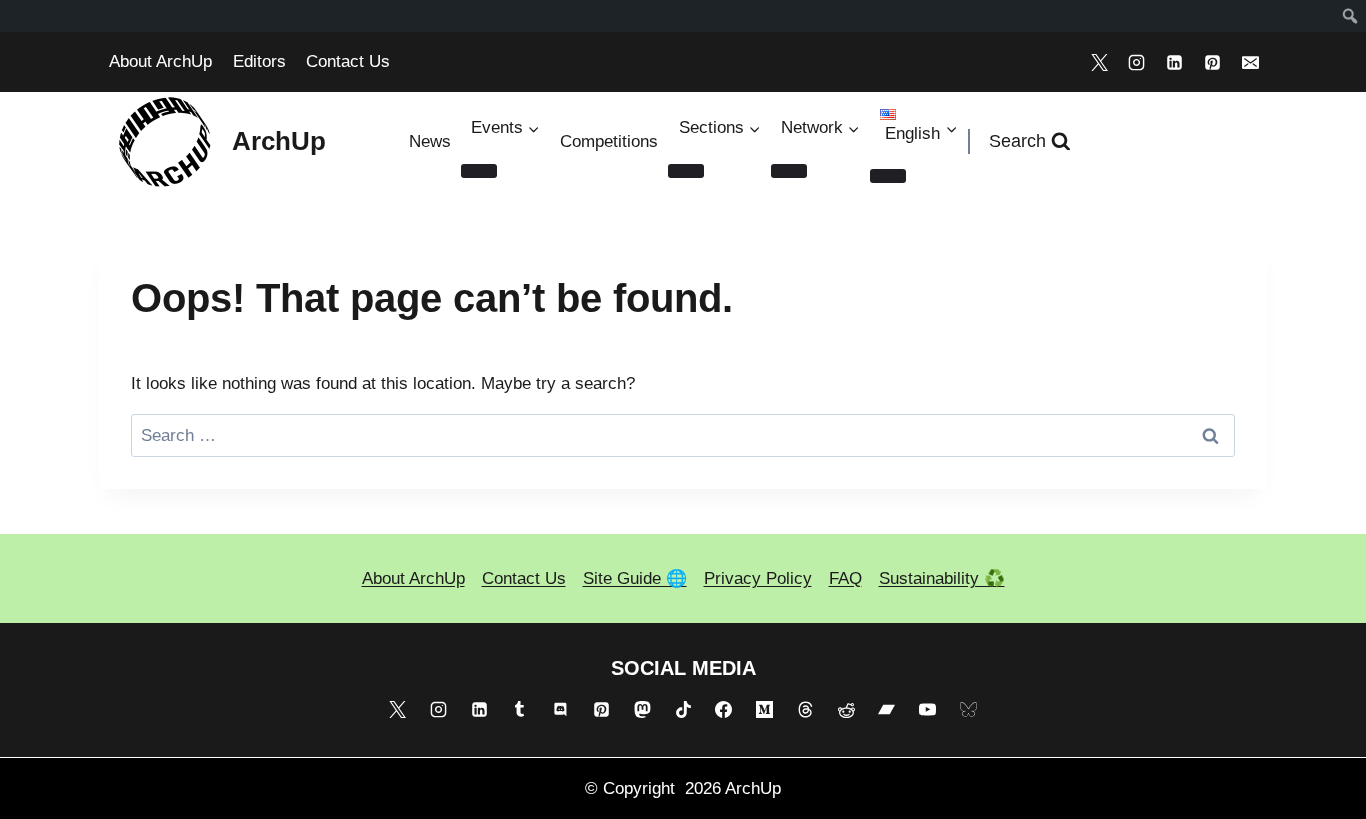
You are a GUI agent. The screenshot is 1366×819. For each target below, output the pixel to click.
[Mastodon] (642, 710)
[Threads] (805, 710)
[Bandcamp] (887, 710)
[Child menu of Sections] (686, 171)
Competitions (609, 141)
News (430, 141)
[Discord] (561, 710)
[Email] (1250, 62)
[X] (1099, 62)
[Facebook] (724, 710)
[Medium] (765, 710)
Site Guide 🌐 (635, 578)
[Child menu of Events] (479, 171)
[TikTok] (683, 710)
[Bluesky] (969, 710)
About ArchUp (160, 61)
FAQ (845, 578)
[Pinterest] (1212, 62)
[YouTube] (928, 710)
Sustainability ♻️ (942, 578)
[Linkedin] (1175, 62)
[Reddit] (846, 710)
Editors (259, 61)
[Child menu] (888, 176)
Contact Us (348, 61)
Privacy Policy (758, 578)
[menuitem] (1350, 16)
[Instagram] (1137, 62)
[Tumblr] (520, 710)
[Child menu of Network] (789, 171)
